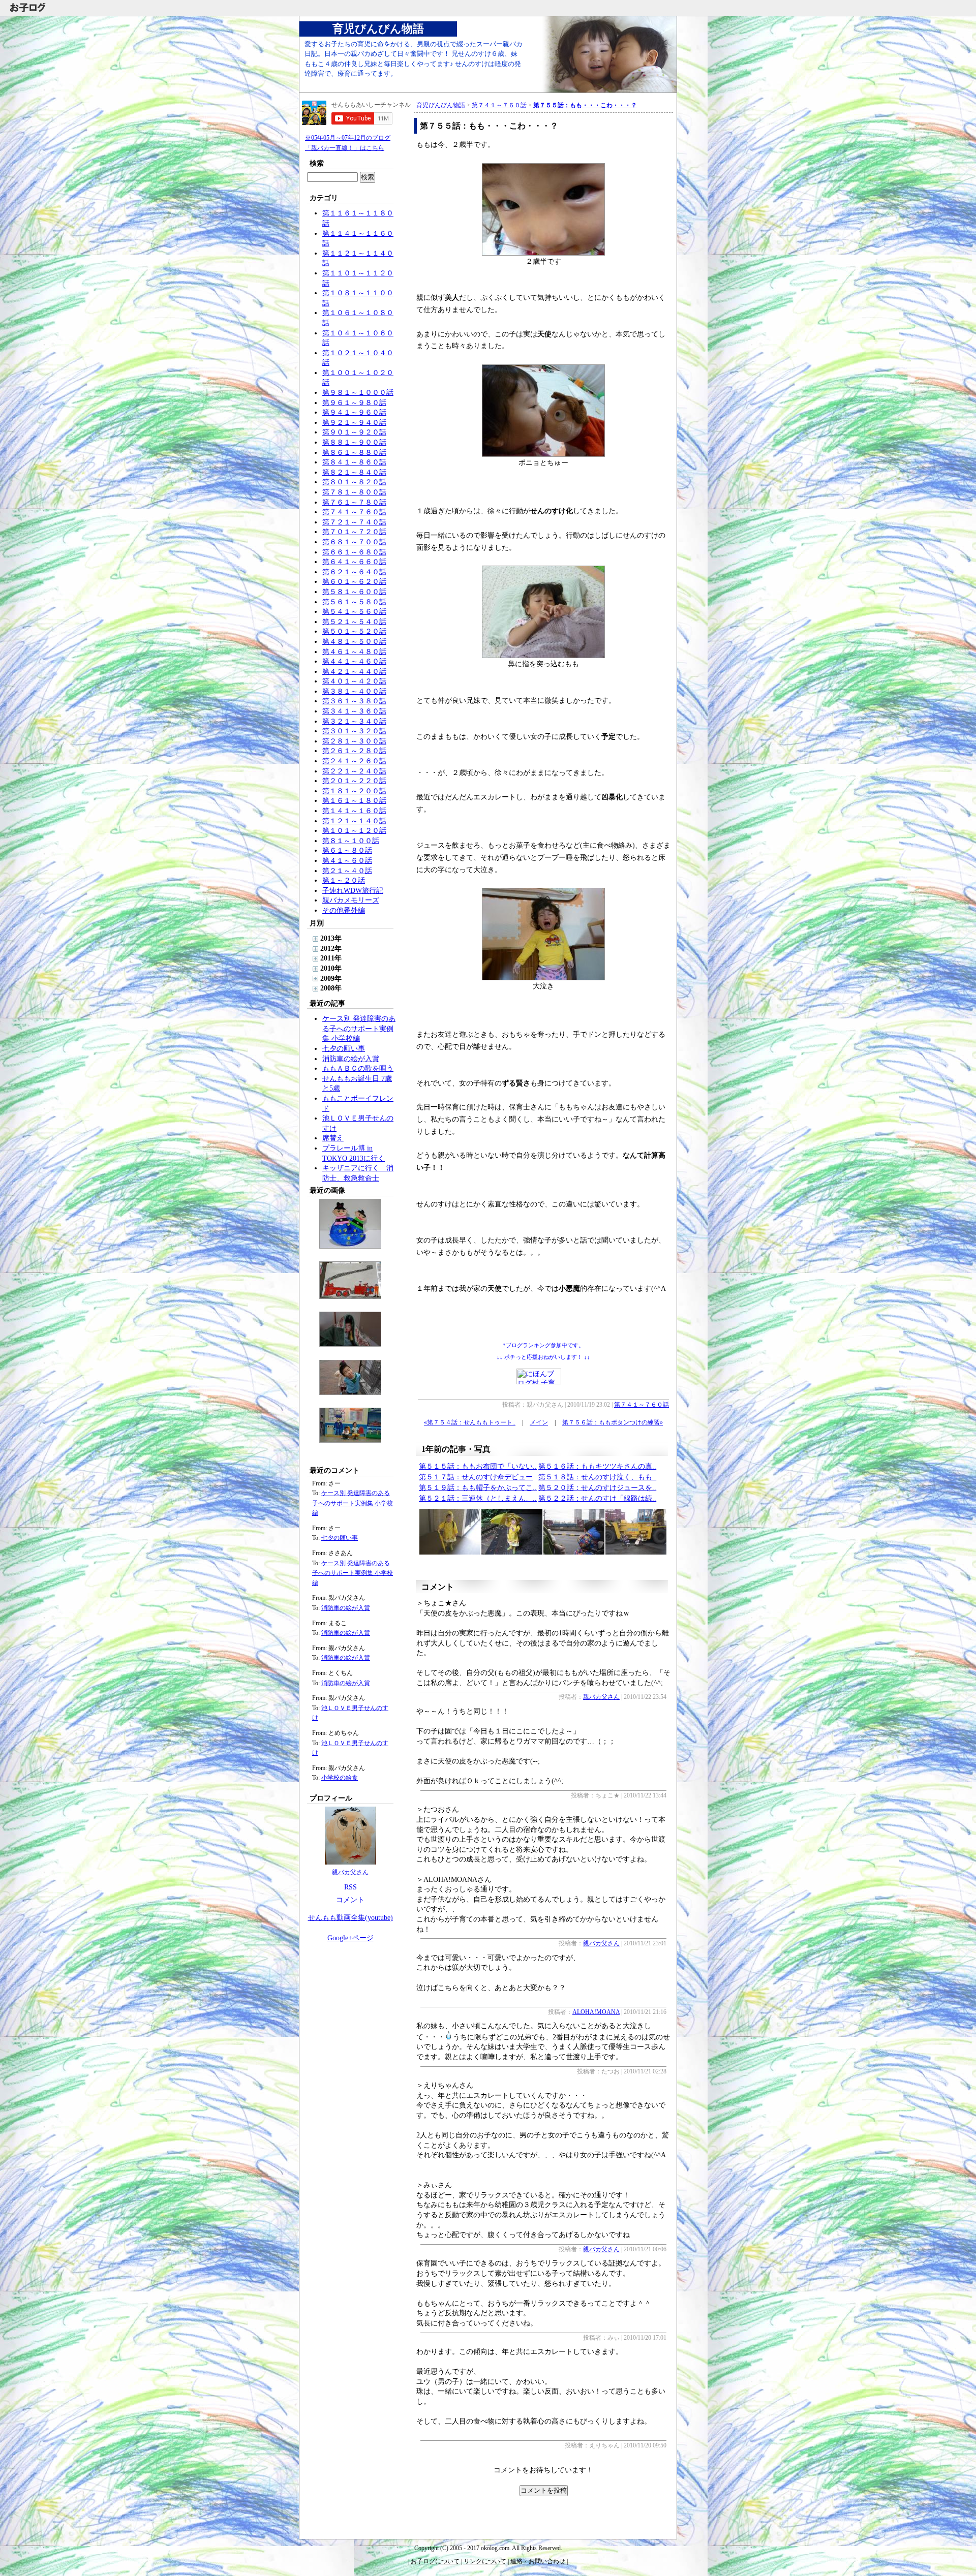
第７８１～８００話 (354, 492)
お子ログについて (435, 2561)
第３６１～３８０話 (354, 701)
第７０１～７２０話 (354, 532)
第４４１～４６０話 (354, 661)
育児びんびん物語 (378, 29)
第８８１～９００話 (354, 442)
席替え (333, 1138)
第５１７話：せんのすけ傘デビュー (476, 1477)
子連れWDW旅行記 (353, 891)
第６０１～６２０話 (354, 582)
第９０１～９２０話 (354, 432)
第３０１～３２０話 (354, 731)
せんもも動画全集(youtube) (350, 1918)
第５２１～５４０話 (354, 622)
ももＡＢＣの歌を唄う (358, 1068)
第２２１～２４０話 (354, 771)
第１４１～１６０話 (354, 811)
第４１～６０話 (347, 861)
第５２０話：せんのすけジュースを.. (597, 1488)
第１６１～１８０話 (354, 801)
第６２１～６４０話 (354, 572)
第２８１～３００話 (354, 741)
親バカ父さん (350, 1872)
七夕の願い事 (344, 1049)
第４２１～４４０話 (354, 672)
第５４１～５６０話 (354, 612)
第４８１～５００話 (354, 642)
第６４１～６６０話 (354, 562)
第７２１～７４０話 (354, 522)
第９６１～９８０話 (354, 403)
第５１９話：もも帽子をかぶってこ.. (478, 1488)
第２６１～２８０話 (354, 751)
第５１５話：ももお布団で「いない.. (478, 1466)
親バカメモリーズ (351, 900)
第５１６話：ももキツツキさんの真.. (597, 1466)
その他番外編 (344, 910)
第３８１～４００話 (354, 691)
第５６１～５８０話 (354, 602)
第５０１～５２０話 (354, 631)
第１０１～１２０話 (354, 831)
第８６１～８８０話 (354, 453)
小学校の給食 (340, 1778)
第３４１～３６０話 (354, 711)
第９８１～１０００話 (358, 393)
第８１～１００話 (351, 841)
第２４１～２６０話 (354, 761)
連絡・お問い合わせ (538, 2561)
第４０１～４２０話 (354, 681)
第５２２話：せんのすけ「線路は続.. (597, 1498)
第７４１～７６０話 (354, 512)
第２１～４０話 (347, 871)
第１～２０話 (344, 880)
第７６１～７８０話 (354, 502)
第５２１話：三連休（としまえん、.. (478, 1498)
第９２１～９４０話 (354, 423)
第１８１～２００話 (354, 791)
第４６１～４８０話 (354, 652)
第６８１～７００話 (354, 542)
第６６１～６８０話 (354, 552)
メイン (539, 1422)
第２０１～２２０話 (354, 781)
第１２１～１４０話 (354, 821)
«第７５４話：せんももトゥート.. (470, 1422)
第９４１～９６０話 (354, 412)
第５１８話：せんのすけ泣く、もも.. (597, 1477)
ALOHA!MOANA (596, 2012)
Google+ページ (350, 1938)
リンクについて (485, 2561)
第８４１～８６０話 (354, 462)
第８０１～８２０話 (354, 482)
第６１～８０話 (347, 850)
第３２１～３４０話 (354, 721)
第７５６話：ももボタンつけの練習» (613, 1422)
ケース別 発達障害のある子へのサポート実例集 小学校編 (359, 1029)
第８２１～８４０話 (354, 472)
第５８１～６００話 (354, 592)
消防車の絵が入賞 (351, 1059)
